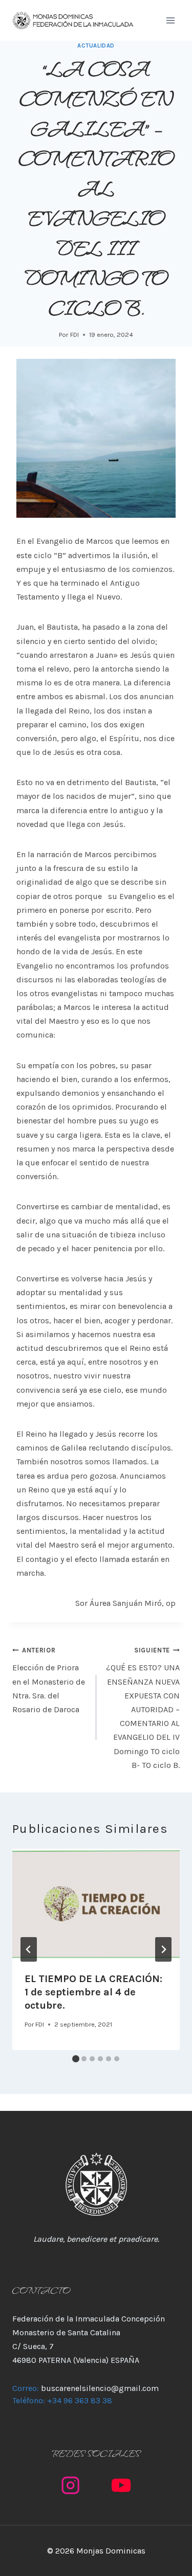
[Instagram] (71, 2485)
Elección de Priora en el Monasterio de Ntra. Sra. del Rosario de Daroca (49, 1680)
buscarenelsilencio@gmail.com (100, 2388)
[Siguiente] (163, 1949)
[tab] (76, 2059)
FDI (74, 335)
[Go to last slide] (29, 1949)
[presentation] (96, 1904)
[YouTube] (122, 2485)
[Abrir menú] (170, 20)
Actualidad (96, 46)
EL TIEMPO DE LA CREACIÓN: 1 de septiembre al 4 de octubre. (93, 1992)
